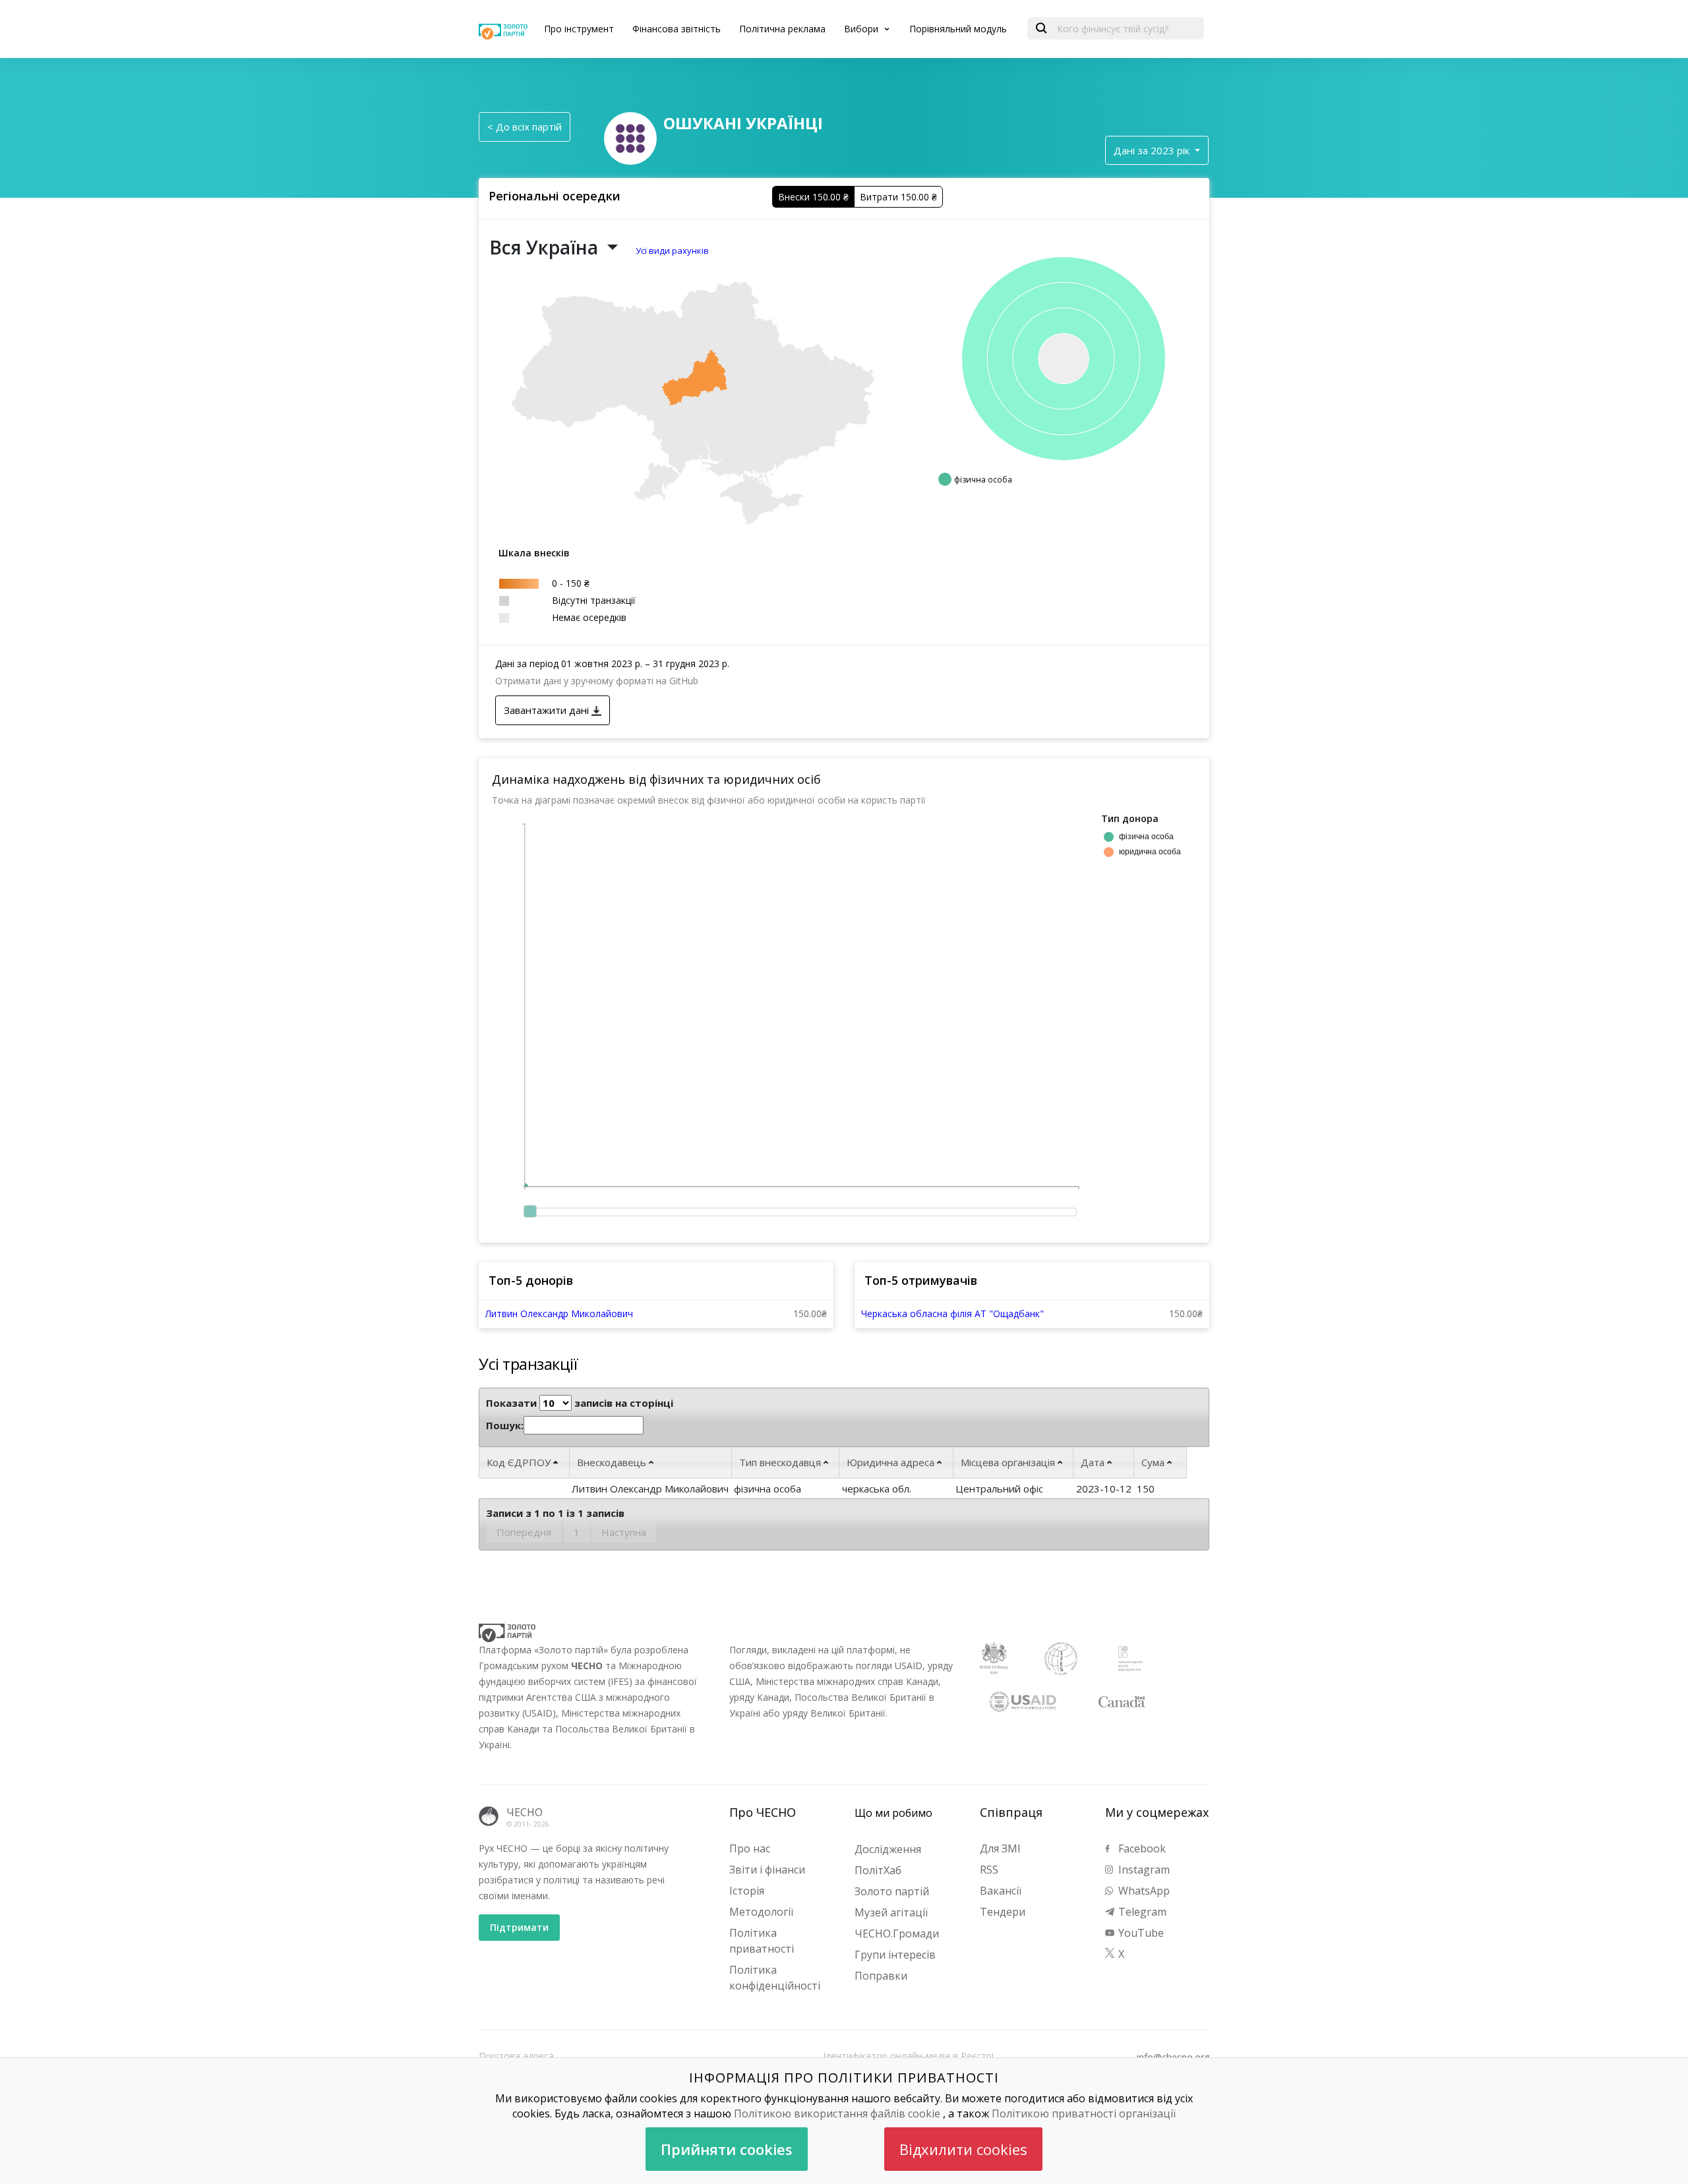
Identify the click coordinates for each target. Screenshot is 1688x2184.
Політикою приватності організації (1084, 2113)
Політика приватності (762, 1941)
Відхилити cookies (963, 2149)
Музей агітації (891, 1912)
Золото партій (892, 1891)
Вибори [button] (862, 29)
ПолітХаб (878, 1870)
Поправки (881, 1976)
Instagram (1143, 1870)
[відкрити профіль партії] (630, 137)
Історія (747, 1891)
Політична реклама (782, 29)
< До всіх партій (525, 127)
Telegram (1141, 1912)
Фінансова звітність (677, 29)
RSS (989, 1870)
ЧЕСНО (525, 1812)
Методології (761, 1912)
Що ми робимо (893, 1813)
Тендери (1003, 1912)
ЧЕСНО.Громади (897, 1933)
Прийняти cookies (727, 2149)
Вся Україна (546, 247)
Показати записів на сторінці (580, 1403)
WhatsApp (1143, 1891)
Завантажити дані (548, 710)
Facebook (1141, 1848)
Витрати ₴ (898, 197)
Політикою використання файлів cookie (837, 2113)
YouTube (1140, 1933)
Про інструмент (579, 29)
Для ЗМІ (1000, 1848)
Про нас (750, 1848)
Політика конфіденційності (775, 1978)
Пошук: (505, 1425)
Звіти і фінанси (767, 1870)
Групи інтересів (895, 1955)
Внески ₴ (813, 197)
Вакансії (1001, 1891)
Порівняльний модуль (958, 29)
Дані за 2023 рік (1153, 150)
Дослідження (888, 1849)
